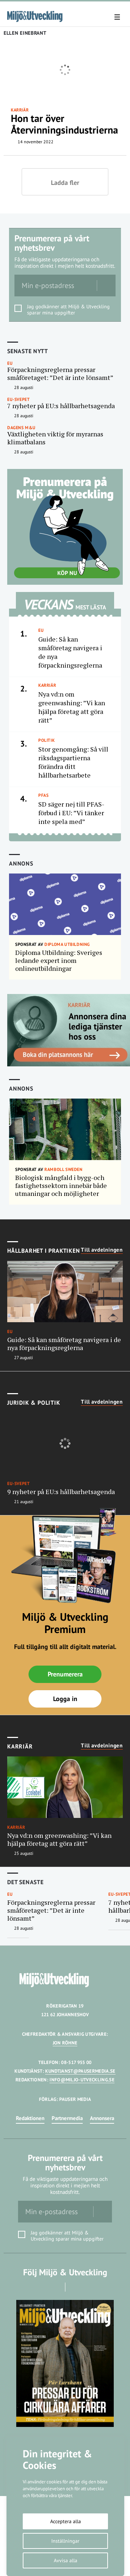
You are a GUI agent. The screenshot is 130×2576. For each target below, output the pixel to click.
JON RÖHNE (65, 2043)
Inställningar (65, 2541)
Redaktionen (30, 2118)
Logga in (65, 1699)
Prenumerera (65, 1674)
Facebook (55, 2287)
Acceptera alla (66, 2521)
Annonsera (102, 2118)
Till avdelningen (102, 1250)
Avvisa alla (66, 2560)
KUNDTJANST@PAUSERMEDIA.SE (80, 2071)
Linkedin (75, 2287)
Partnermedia (67, 2118)
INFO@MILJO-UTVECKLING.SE (82, 2080)
